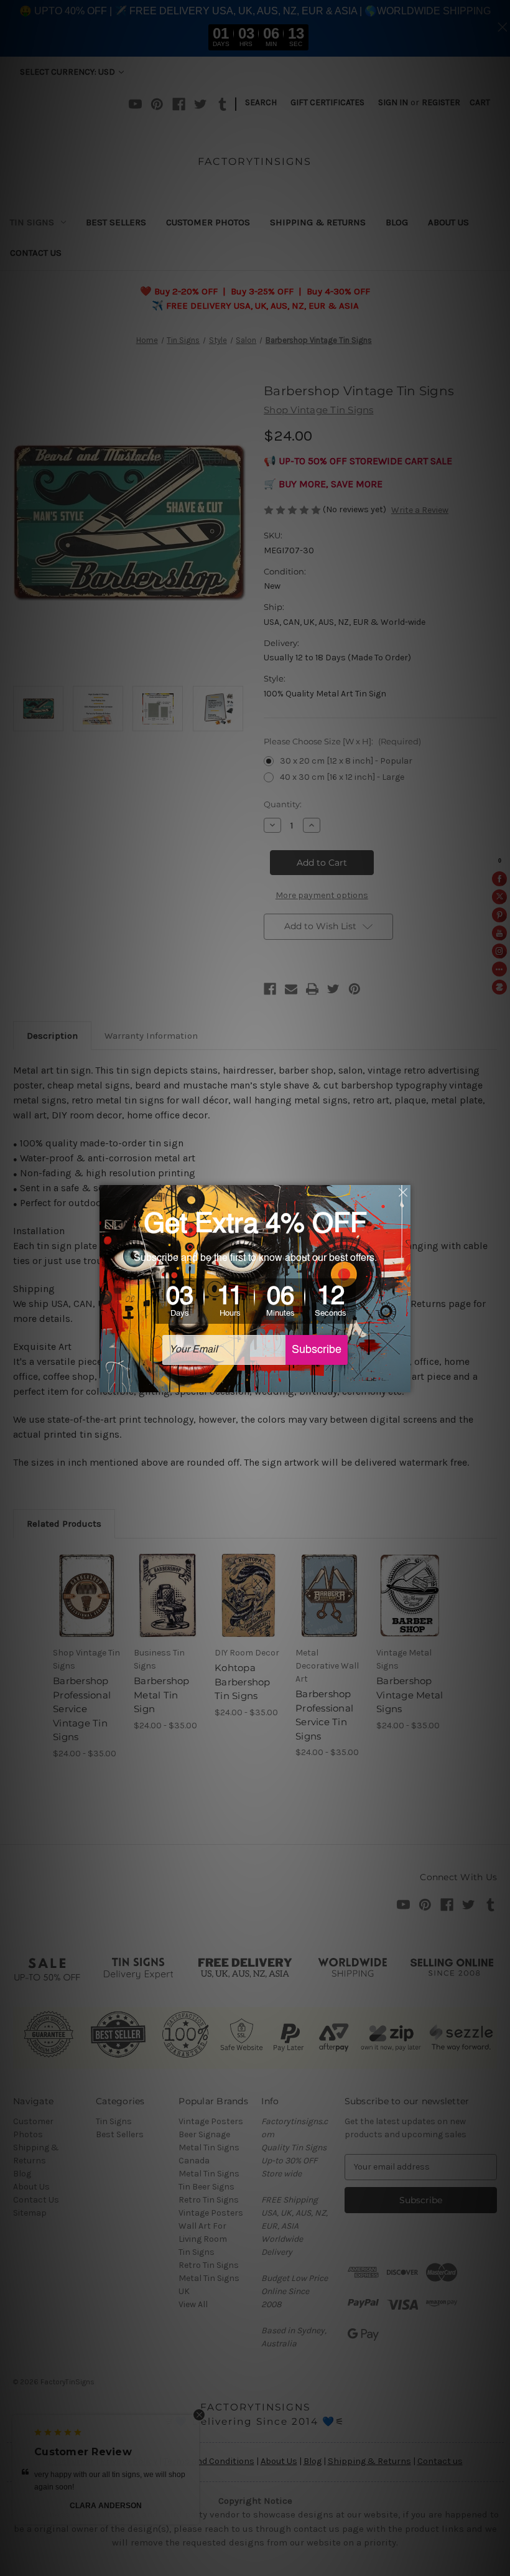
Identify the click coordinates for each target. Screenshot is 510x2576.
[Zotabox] (402, 1381)
